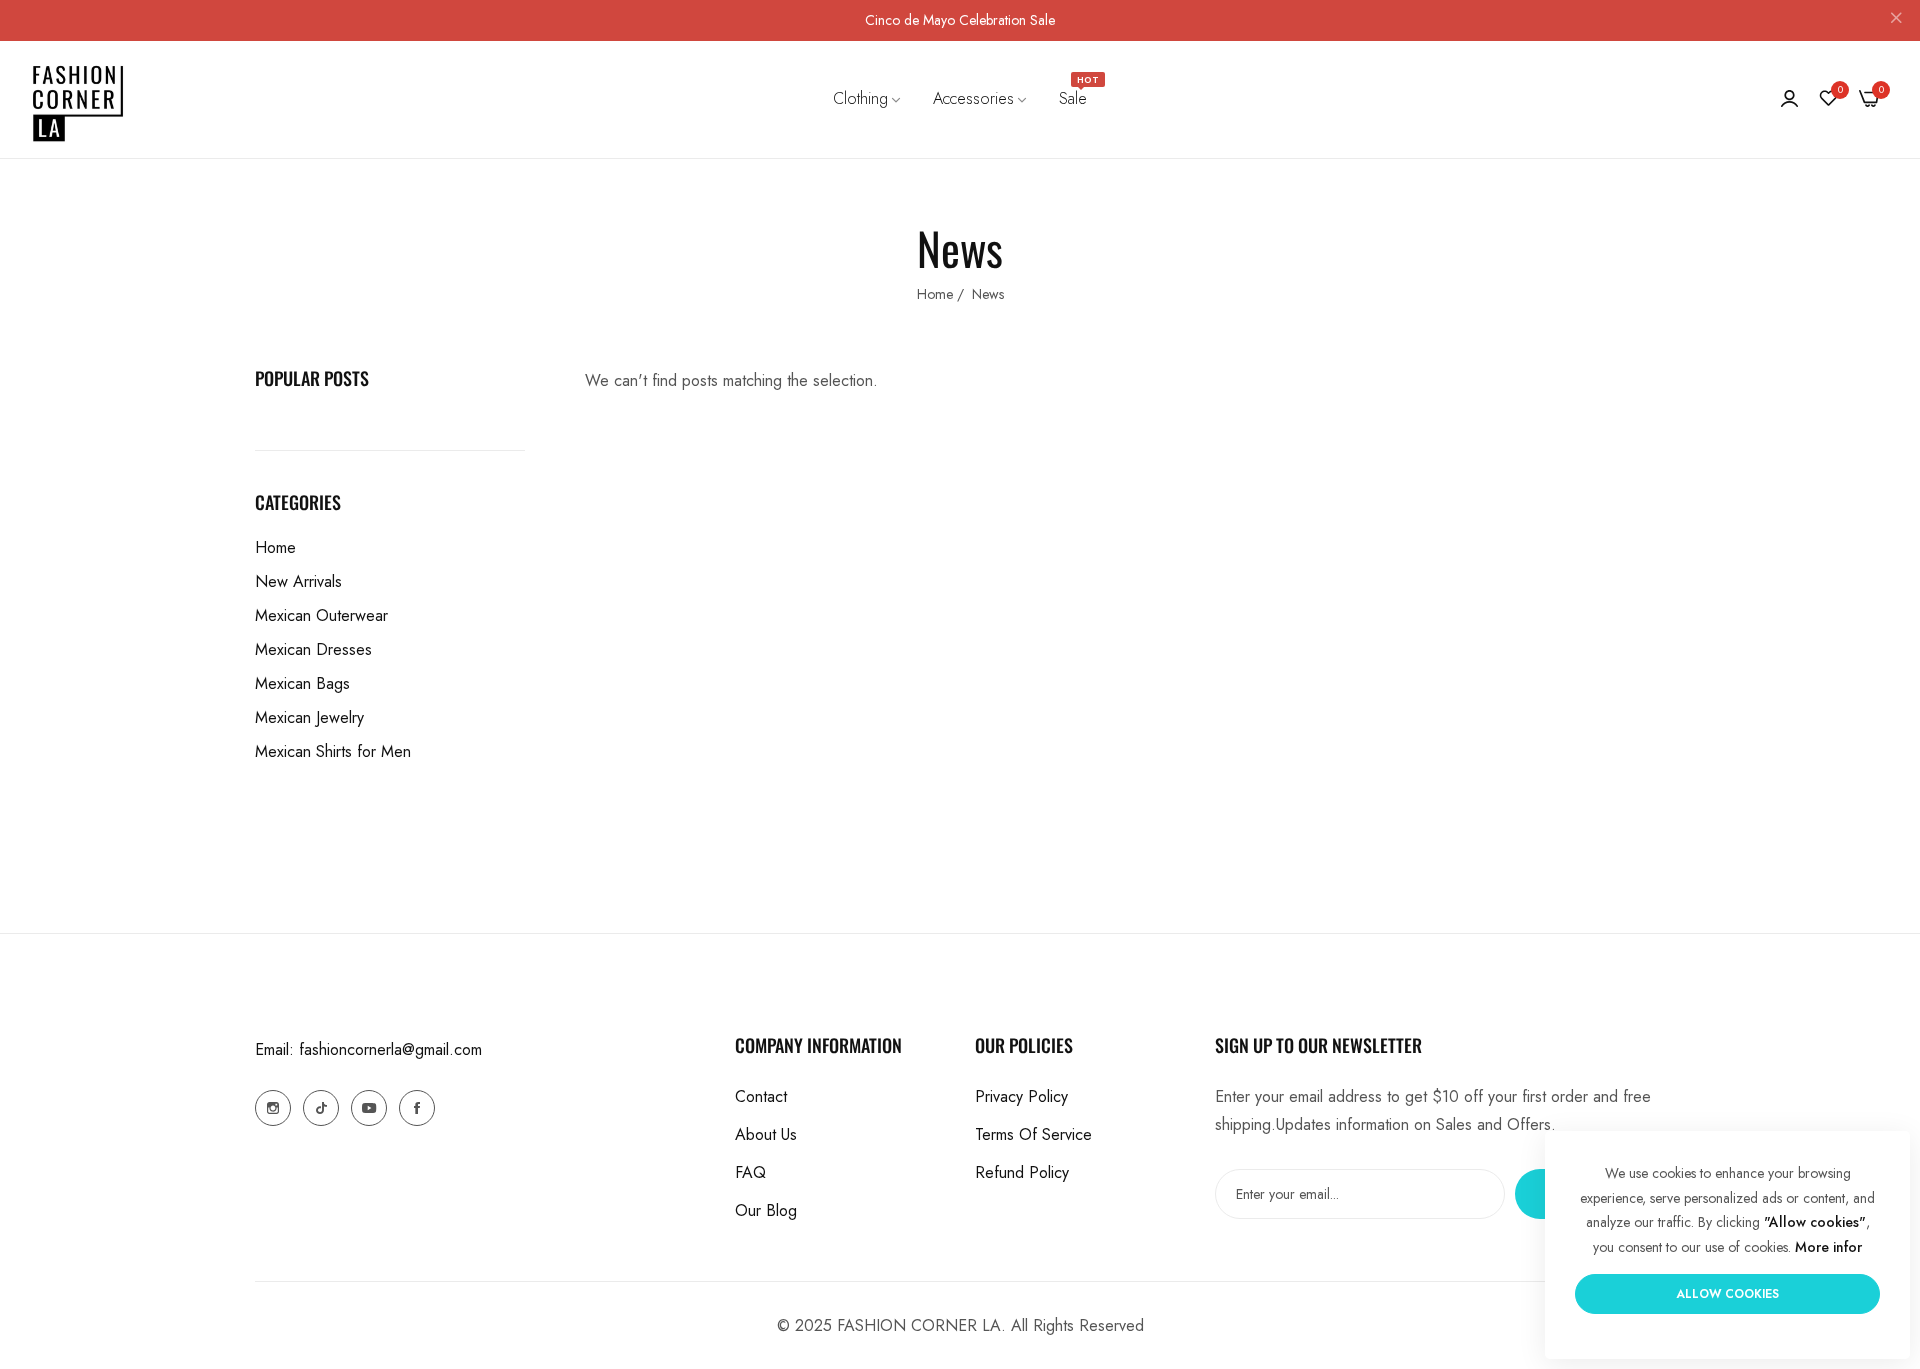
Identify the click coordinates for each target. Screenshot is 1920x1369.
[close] (1896, 21)
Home (935, 294)
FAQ (750, 1171)
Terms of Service (1033, 1133)
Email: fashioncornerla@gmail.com (368, 1049)
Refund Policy (1022, 1171)
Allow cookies (1727, 1294)
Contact (761, 1095)
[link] (868, 99)
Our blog (766, 1209)
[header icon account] (1789, 99)
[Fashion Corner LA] (77, 99)
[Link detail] (273, 1108)
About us (766, 1133)
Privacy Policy (1021, 1095)
